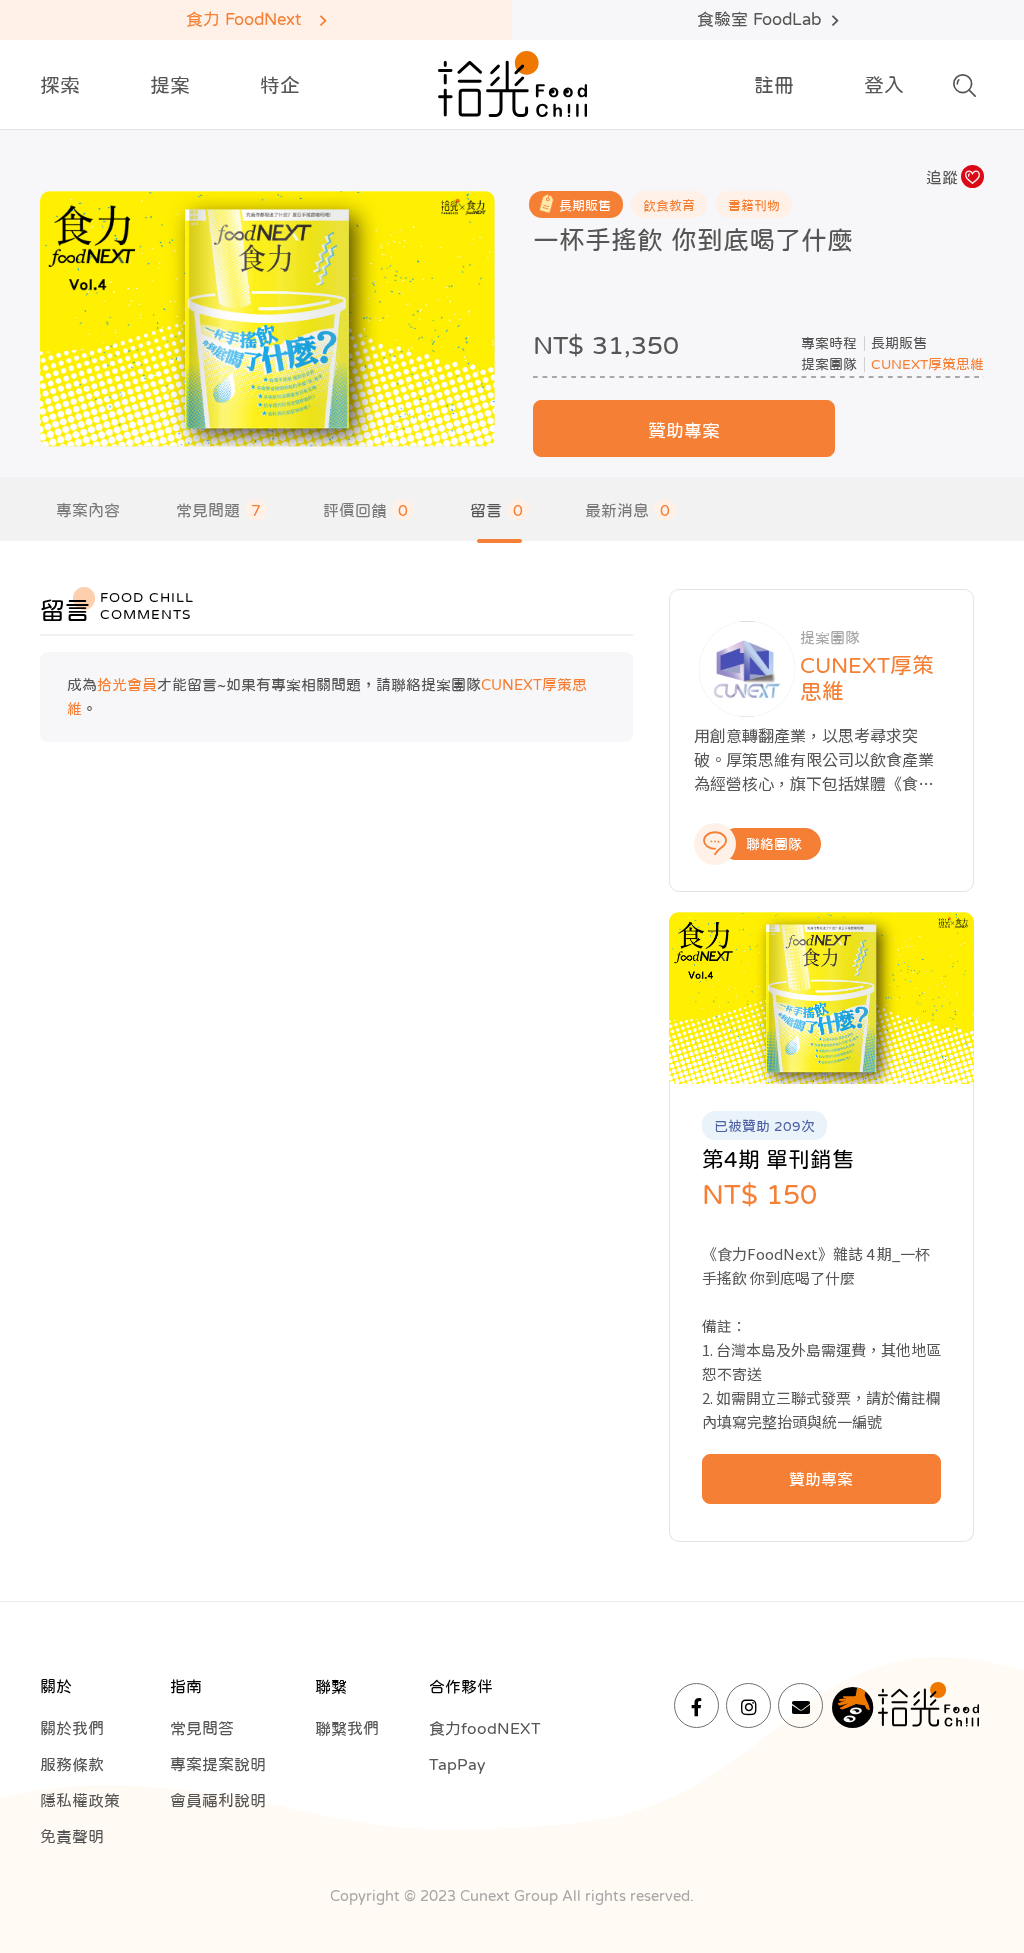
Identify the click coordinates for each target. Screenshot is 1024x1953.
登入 (884, 85)
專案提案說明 (218, 1764)
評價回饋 (365, 510)
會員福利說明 (218, 1800)
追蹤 (942, 177)
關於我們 (72, 1728)
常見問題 (218, 510)
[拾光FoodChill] (512, 85)
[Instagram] (748, 1705)
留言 (496, 510)
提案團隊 (829, 364)
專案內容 (88, 510)
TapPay (457, 1764)
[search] (964, 91)
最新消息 (627, 510)
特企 (280, 85)
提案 (170, 85)
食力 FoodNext (243, 19)
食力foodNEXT (485, 1728)
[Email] (800, 1705)
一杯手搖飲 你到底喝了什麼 (693, 240)
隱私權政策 (80, 1800)
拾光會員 (127, 684)
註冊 (774, 85)
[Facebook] (696, 1705)
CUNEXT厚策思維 (927, 364)
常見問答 (202, 1728)
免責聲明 (72, 1836)
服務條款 (72, 1764)
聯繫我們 (347, 1728)
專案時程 (829, 343)
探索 (60, 85)
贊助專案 (684, 431)
